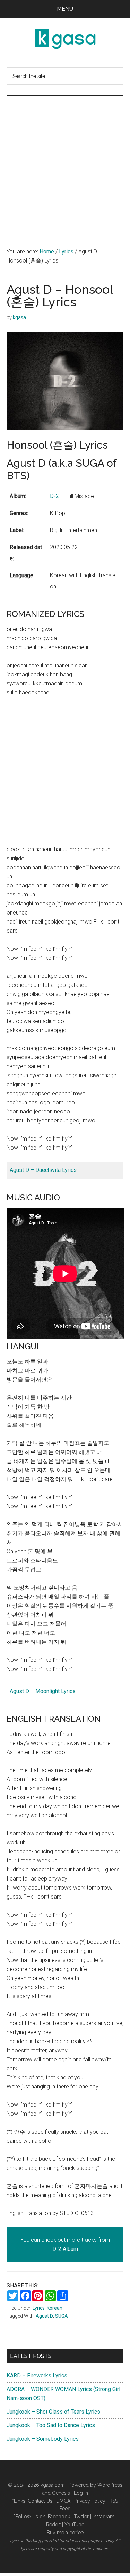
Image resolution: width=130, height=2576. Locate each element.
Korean (55, 2308)
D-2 (54, 496)
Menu (65, 9)
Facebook (59, 2517)
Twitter (81, 2517)
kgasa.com (53, 2485)
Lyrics (39, 2308)
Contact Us (40, 2501)
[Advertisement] (65, 165)
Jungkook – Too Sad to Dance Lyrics (51, 2425)
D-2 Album (65, 2249)
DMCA (63, 2501)
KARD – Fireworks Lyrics (37, 2376)
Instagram (103, 2517)
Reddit (53, 2525)
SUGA (62, 2316)
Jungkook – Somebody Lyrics (43, 2439)
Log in (81, 2493)
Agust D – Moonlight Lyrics (43, 1691)
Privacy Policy (90, 2501)
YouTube (74, 2525)
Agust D (44, 2316)
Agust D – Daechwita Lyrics (43, 1170)
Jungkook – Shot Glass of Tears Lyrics (53, 2412)
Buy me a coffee (65, 2533)
